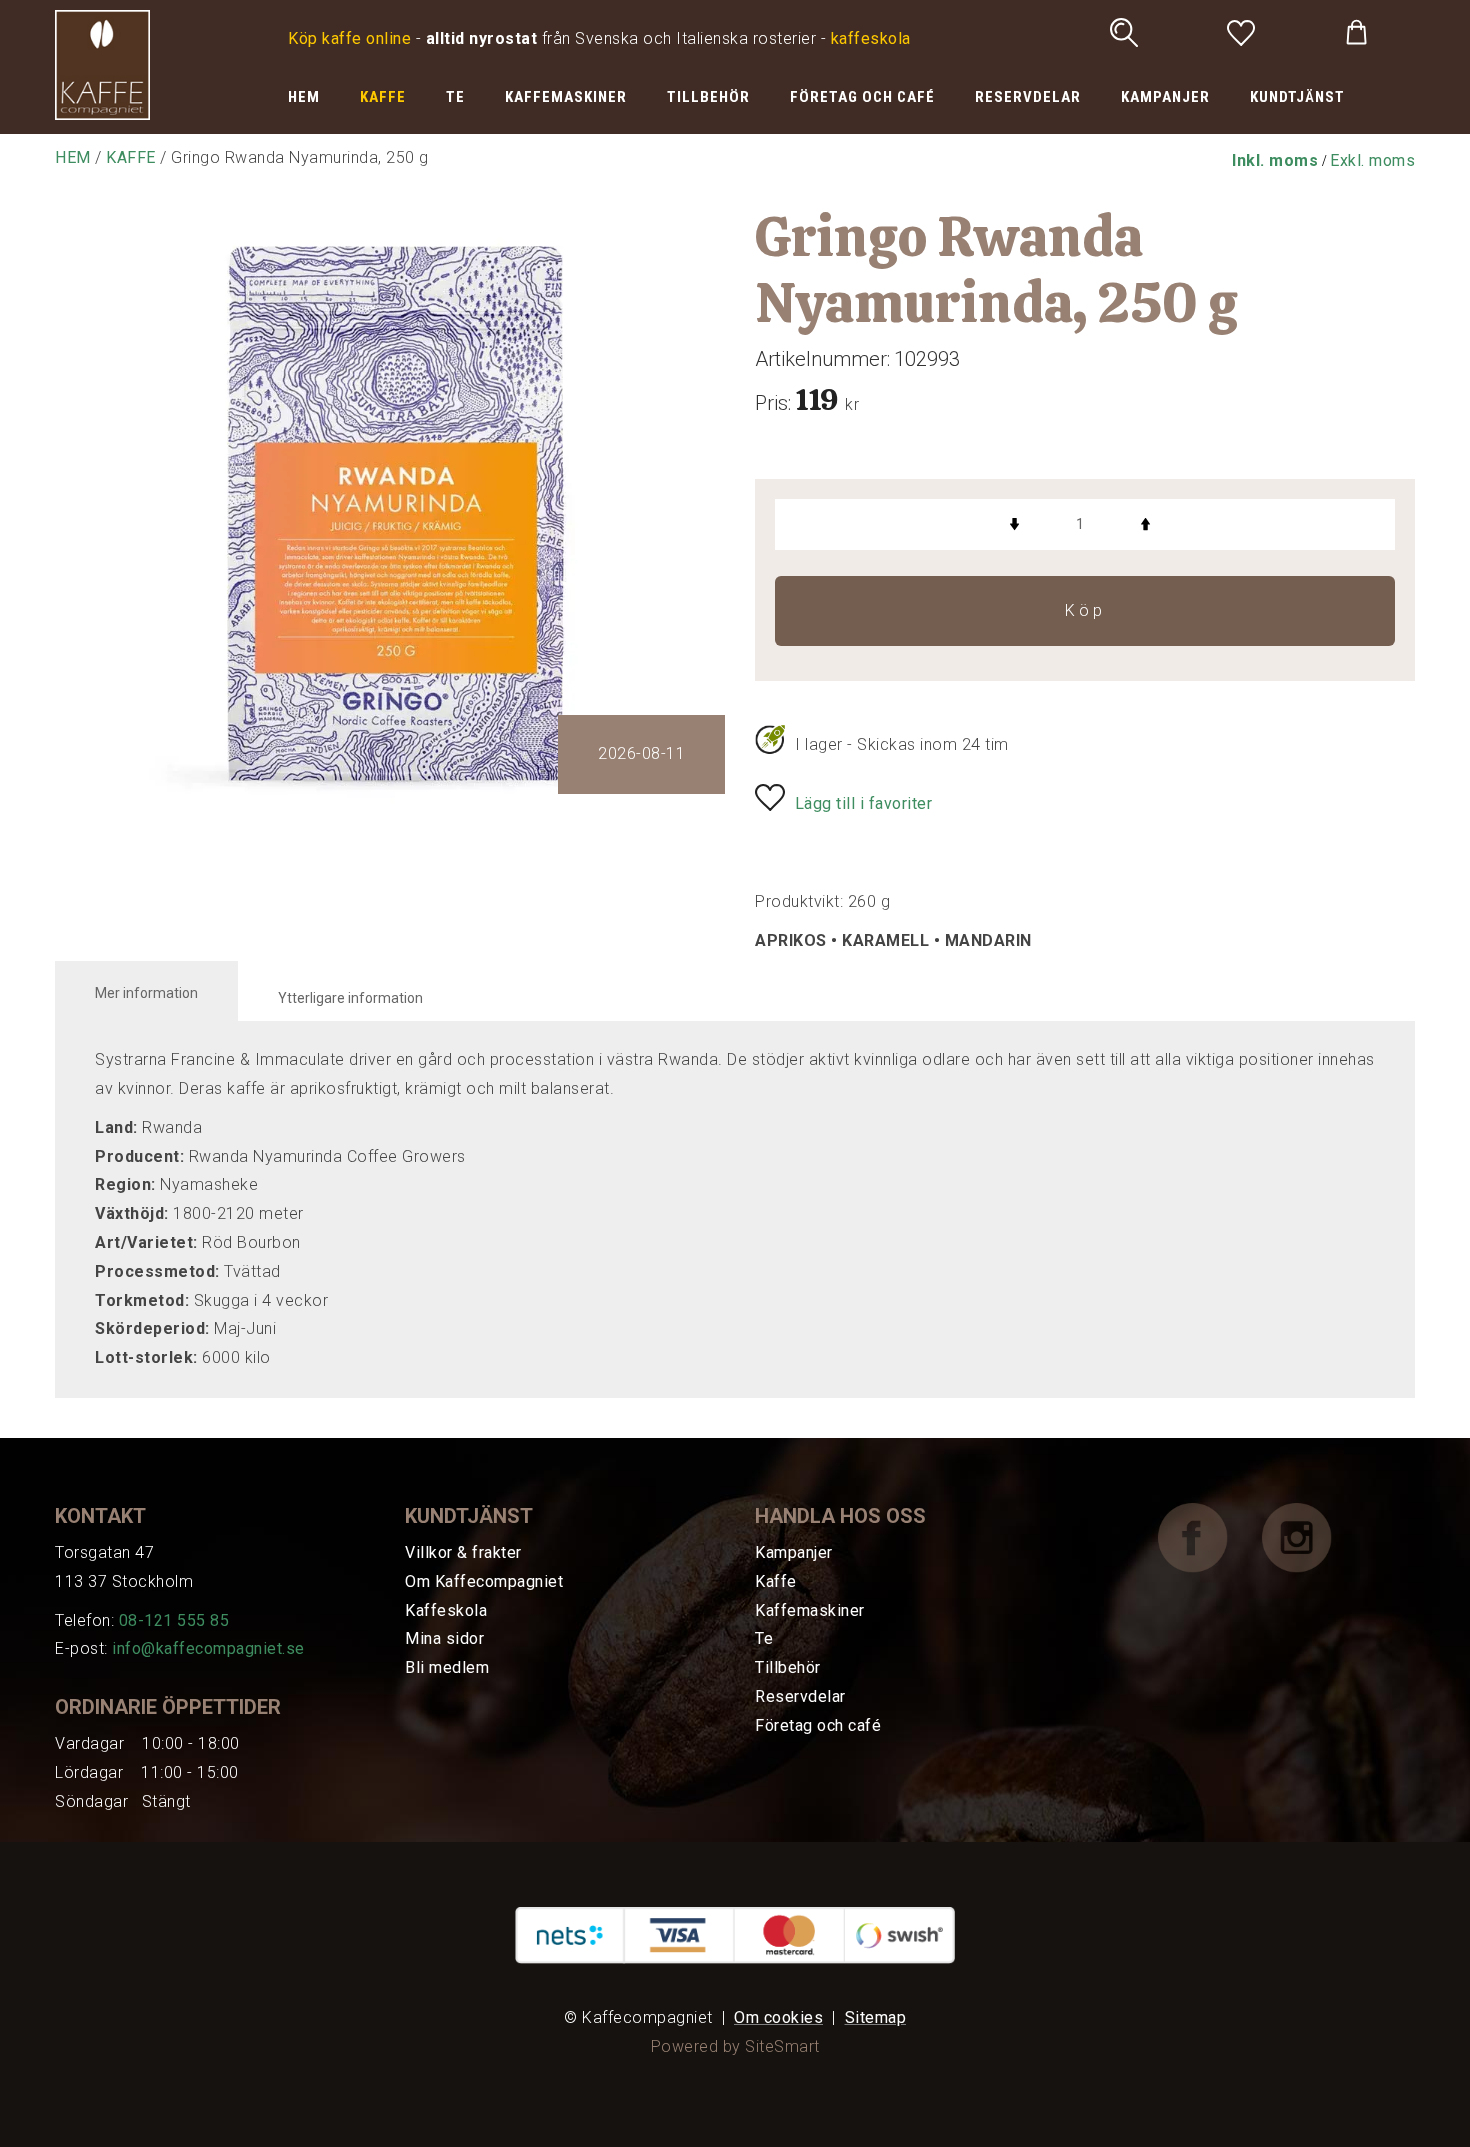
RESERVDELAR (1028, 97)
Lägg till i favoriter (864, 803)
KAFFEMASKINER (566, 97)
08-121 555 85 (174, 1620)
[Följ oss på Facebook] (1208, 1536)
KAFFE (383, 97)
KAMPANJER (1165, 97)
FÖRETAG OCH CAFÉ (862, 97)
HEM (304, 97)
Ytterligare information (350, 998)
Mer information (146, 993)
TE (455, 97)
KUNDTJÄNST (1297, 97)
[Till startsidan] (102, 63)
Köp (1085, 610)
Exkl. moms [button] (1372, 160)
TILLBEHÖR (708, 97)
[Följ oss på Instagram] (1312, 1536)
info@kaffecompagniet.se (208, 1648)
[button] (1275, 160)
